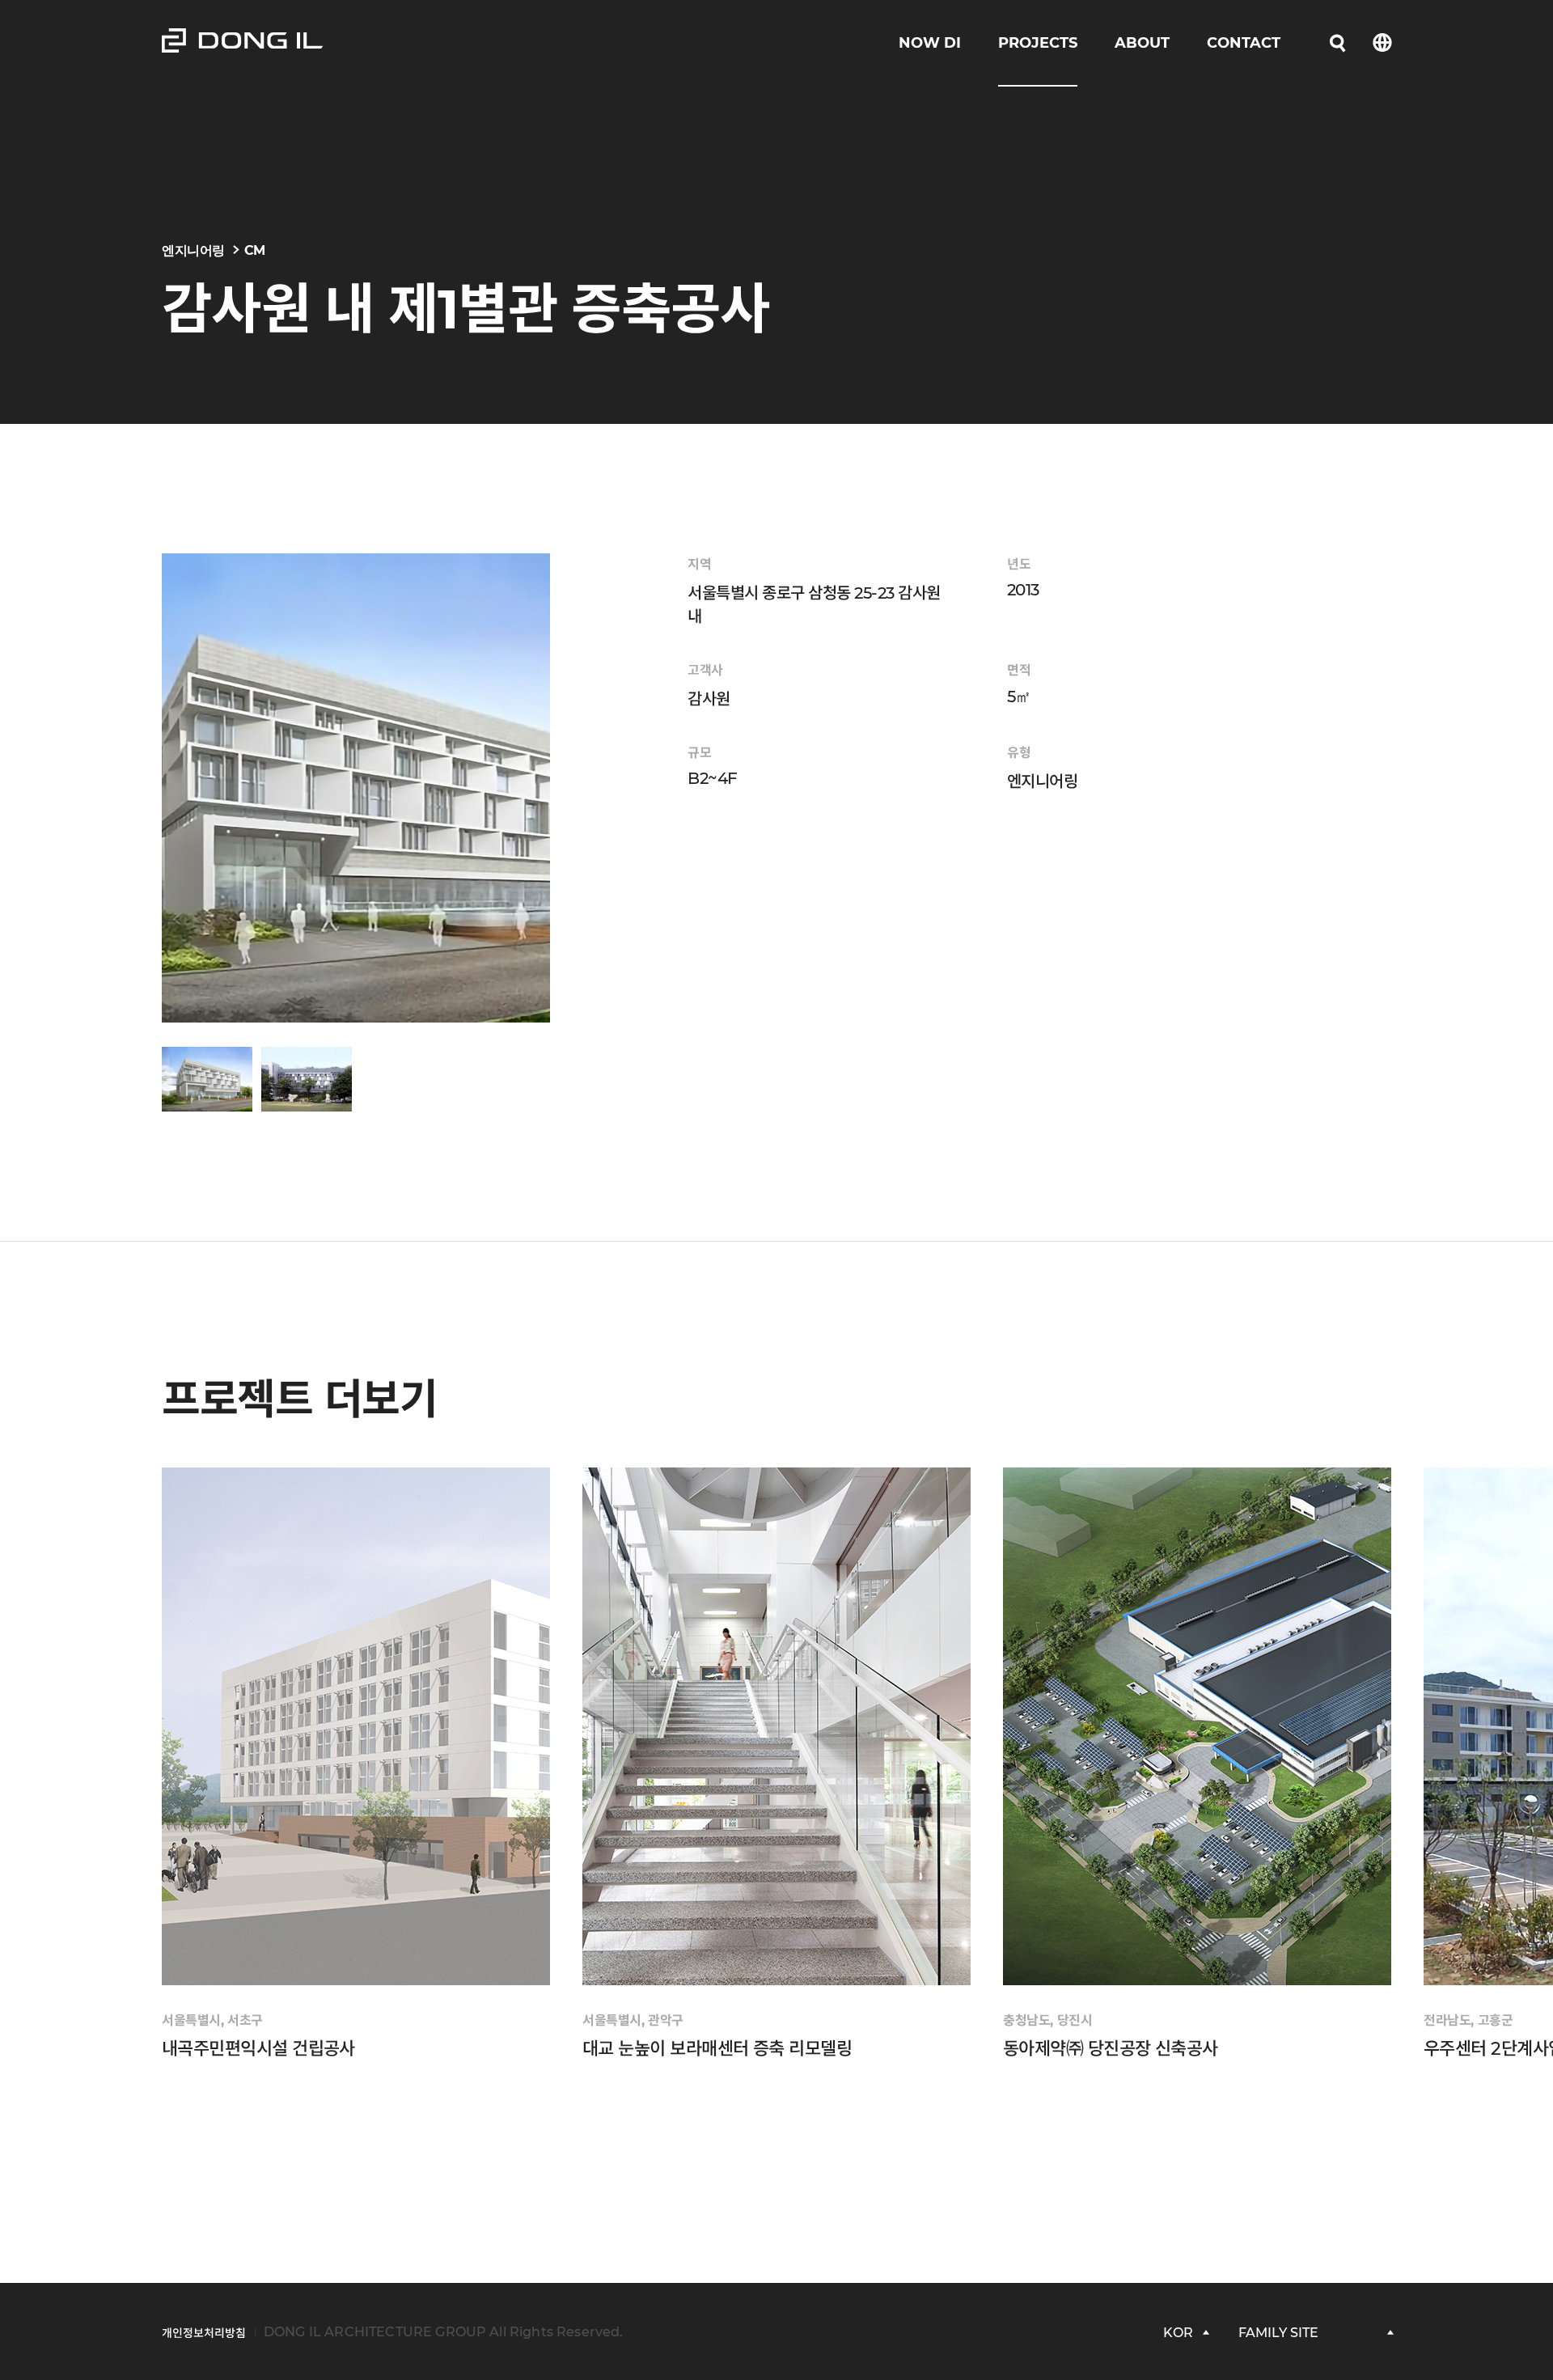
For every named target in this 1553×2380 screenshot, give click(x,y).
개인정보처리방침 (204, 2333)
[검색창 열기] (1338, 43)
